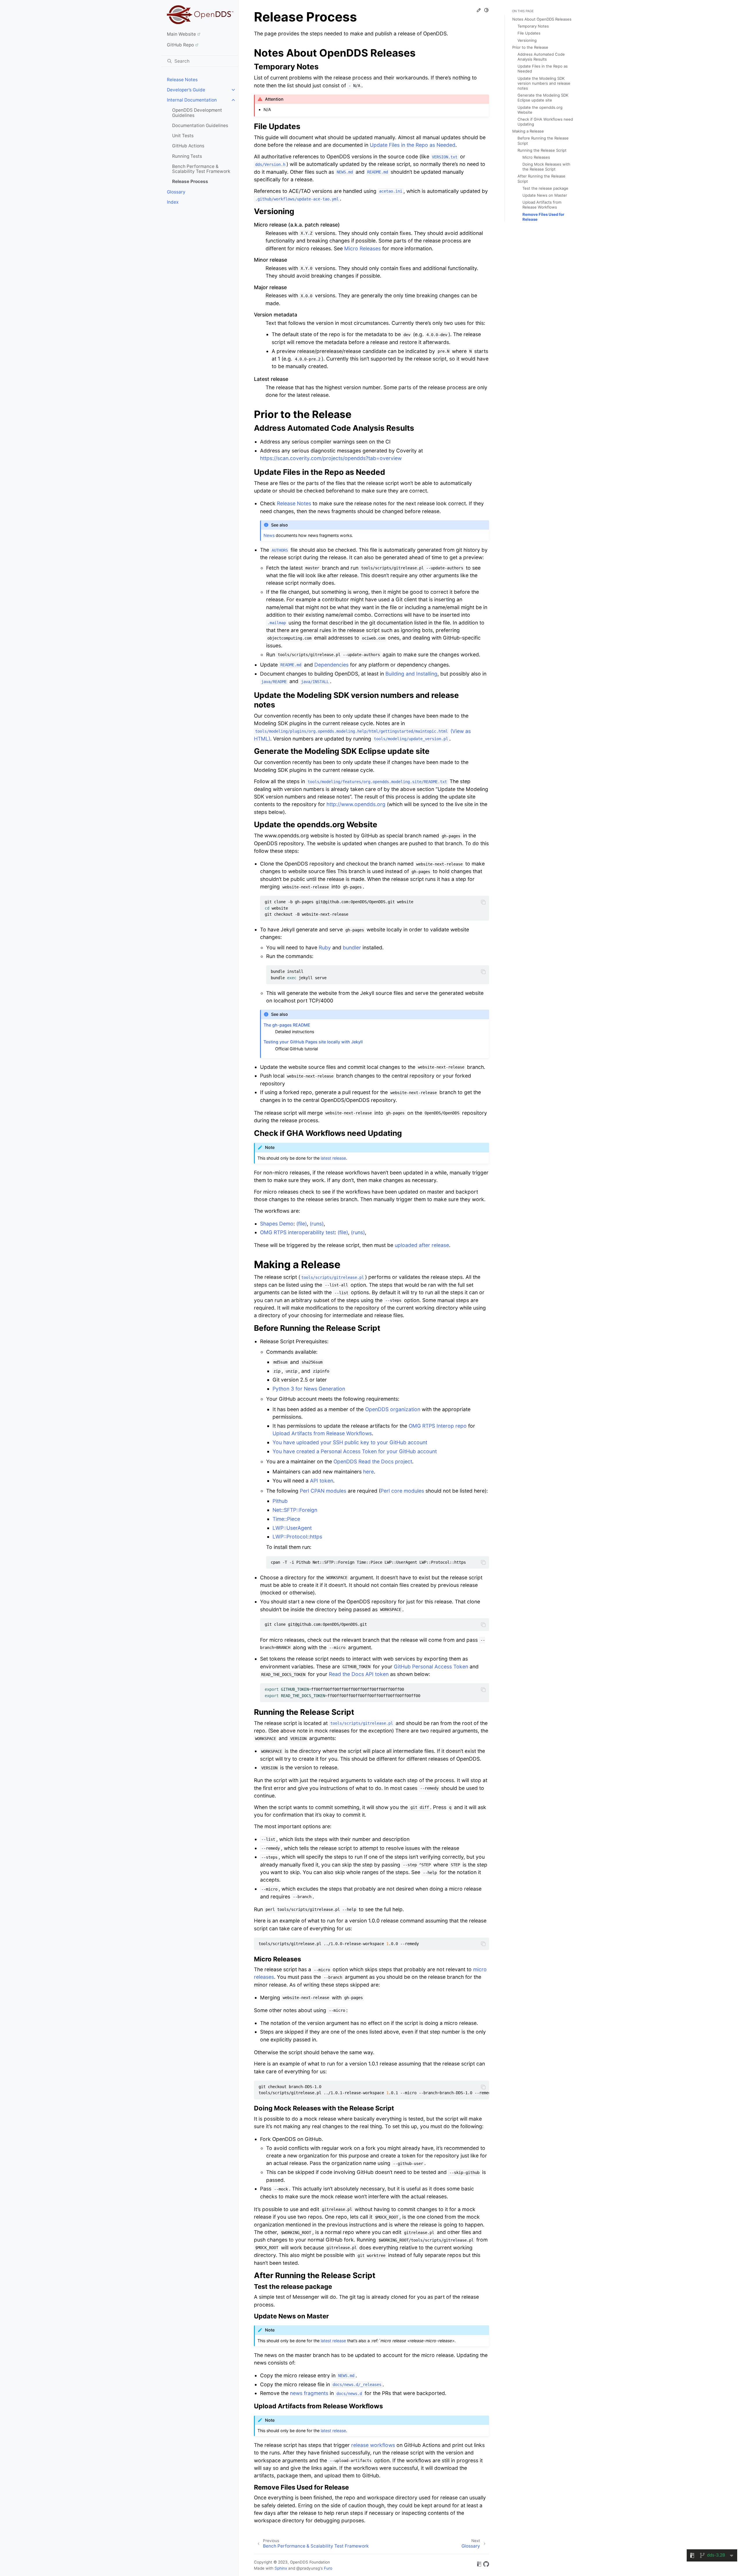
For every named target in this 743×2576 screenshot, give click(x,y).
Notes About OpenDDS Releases (542, 19)
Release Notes (182, 80)
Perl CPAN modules (323, 1491)
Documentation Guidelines (200, 125)
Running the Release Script (542, 150)
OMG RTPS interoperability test (297, 1232)
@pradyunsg (308, 2568)
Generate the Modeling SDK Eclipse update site (543, 98)
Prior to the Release (530, 47)
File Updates (529, 33)
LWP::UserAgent (292, 1528)
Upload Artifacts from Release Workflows (542, 205)
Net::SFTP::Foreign (295, 1510)
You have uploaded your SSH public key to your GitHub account (350, 1442)
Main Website (181, 34)
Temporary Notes (533, 26)
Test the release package (545, 188)
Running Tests (187, 156)
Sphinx (281, 2568)
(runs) (317, 1224)
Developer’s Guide (186, 90)
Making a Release (528, 131)
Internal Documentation (192, 100)
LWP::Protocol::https (297, 1537)
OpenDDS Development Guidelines (197, 113)
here (368, 1472)
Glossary (176, 192)
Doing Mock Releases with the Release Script (546, 167)
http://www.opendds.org (356, 804)
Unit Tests (183, 136)
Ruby (325, 947)
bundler (352, 947)
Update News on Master (545, 195)
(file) (302, 1224)
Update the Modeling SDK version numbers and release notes (544, 83)
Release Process (190, 181)
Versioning (527, 40)
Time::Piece (286, 1519)
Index (173, 202)
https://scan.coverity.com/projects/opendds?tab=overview (331, 458)
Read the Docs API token (359, 1674)
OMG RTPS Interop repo (438, 1426)
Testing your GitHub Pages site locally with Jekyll (313, 1042)
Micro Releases (536, 157)
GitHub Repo (180, 45)
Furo (328, 2568)
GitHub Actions (188, 146)
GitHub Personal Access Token (431, 1667)
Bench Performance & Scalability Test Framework (201, 169)
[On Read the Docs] (479, 2565)
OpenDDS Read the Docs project (373, 1461)
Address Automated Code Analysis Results (541, 57)
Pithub (280, 1501)
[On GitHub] (486, 2565)
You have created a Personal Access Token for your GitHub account (355, 1451)
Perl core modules (402, 1491)
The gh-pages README (287, 1025)
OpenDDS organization (393, 1409)
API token (322, 1481)
